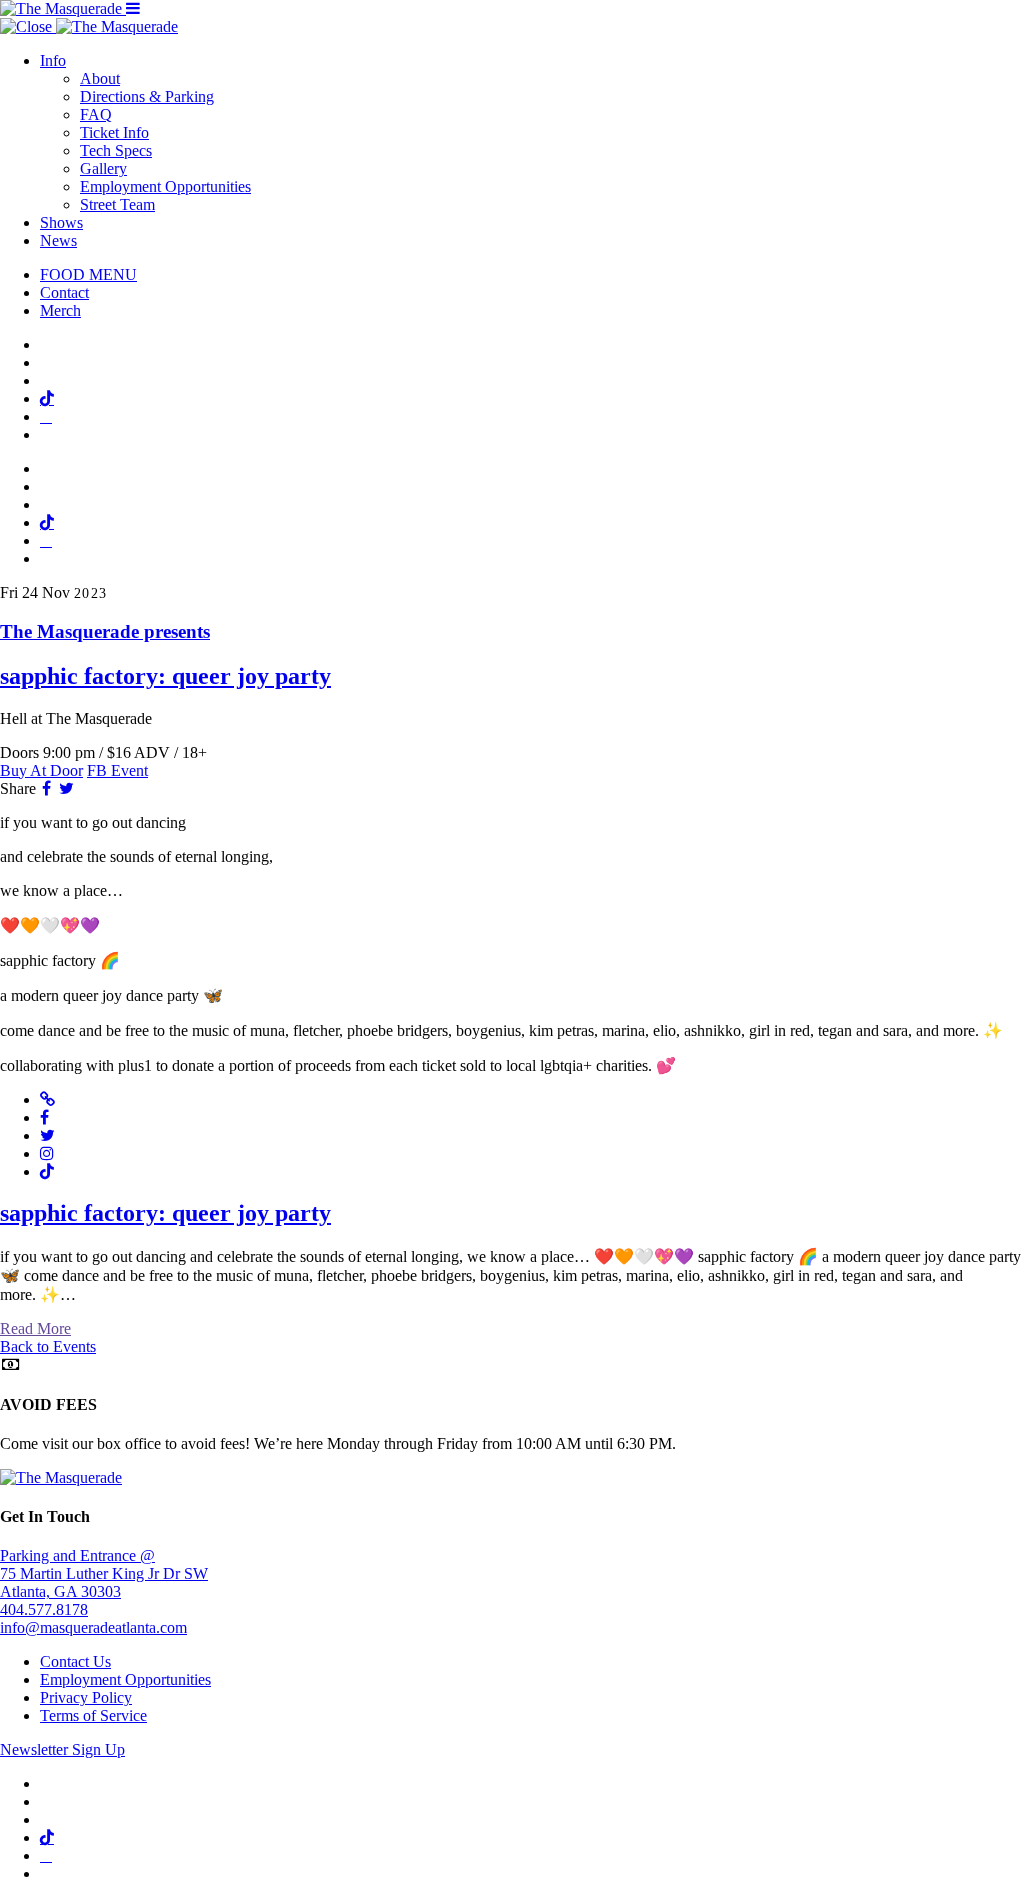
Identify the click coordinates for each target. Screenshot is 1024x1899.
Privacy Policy (86, 1697)
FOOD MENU (88, 274)
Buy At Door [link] (41, 770)
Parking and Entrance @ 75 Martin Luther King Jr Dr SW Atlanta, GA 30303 (104, 1573)
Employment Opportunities (165, 186)
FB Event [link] (117, 770)
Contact (64, 292)
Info (53, 60)
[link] (512, 655)
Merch (60, 310)
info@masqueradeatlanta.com (93, 1627)
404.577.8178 (44, 1609)
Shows (61, 222)
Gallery (103, 168)
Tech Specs (116, 150)
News (58, 240)
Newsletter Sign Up (62, 1749)
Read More (35, 1328)
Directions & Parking (147, 96)
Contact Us (75, 1661)
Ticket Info (114, 132)
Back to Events (48, 1346)
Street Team (117, 204)
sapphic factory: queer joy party (165, 1213)
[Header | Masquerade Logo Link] (63, 8)
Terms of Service (93, 1715)
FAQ (96, 114)
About (100, 78)
